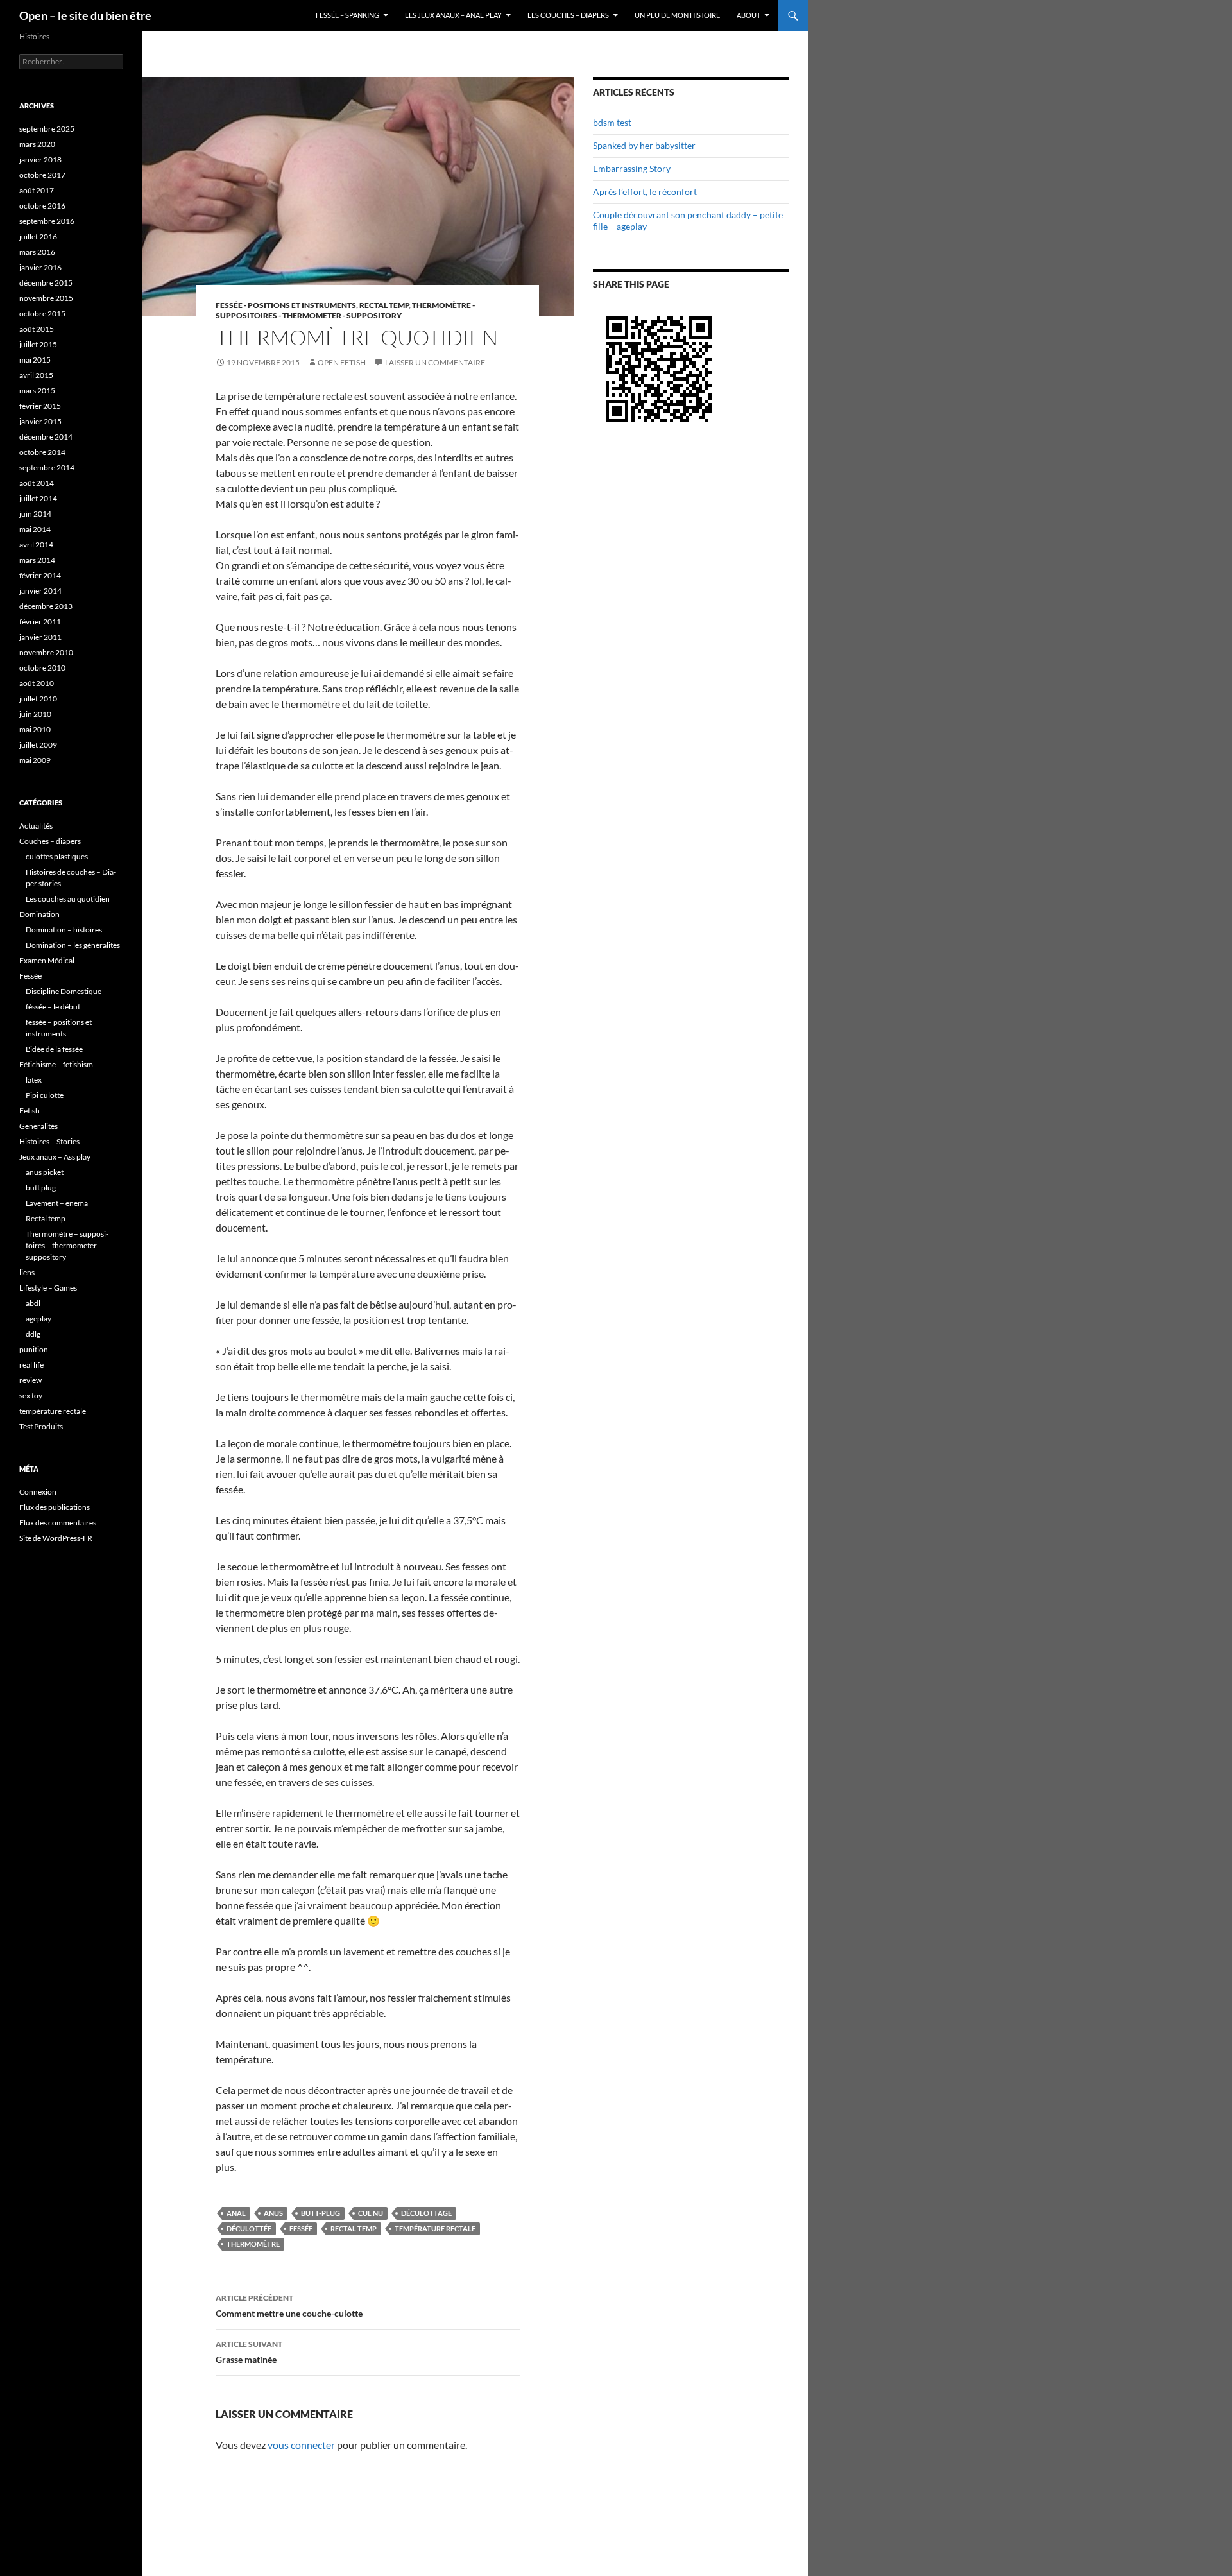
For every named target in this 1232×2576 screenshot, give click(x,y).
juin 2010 (35, 714)
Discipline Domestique (64, 991)
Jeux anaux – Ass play (55, 1157)
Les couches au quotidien (68, 899)
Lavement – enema (57, 1203)
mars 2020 (37, 144)
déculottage (426, 2213)
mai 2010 (35, 729)
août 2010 (37, 683)
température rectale (435, 2228)
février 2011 (40, 622)
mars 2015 (37, 391)
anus (273, 2213)
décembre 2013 (46, 606)
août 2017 (37, 190)
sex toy (31, 1395)
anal (236, 2213)
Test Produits (41, 1426)
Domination (39, 914)
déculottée (249, 2228)
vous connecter (301, 2445)
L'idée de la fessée (54, 1049)
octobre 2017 (42, 175)
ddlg (33, 1334)
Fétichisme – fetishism (56, 1064)
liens (27, 1272)
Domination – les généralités (73, 945)
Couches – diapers (50, 841)
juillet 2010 (38, 699)
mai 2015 (35, 360)
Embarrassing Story (632, 168)
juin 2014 (35, 514)
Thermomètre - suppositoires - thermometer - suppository (345, 310)
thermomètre (253, 2244)
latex (34, 1080)
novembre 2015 (46, 298)
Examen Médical (47, 960)
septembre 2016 (47, 221)
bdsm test (612, 122)
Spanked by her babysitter (644, 145)
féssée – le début (53, 1007)
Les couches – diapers (568, 15)
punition (34, 1349)
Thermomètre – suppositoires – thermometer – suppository (67, 1245)
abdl (33, 1303)
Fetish (30, 1111)
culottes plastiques (57, 856)
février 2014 (40, 575)
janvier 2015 (40, 421)
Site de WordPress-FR (56, 1538)
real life (31, 1365)
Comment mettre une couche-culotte (289, 2306)
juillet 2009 (38, 745)
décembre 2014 (46, 437)
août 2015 (37, 329)
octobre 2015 (42, 313)
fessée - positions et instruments (286, 305)
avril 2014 (36, 545)
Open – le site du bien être (85, 15)
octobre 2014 (42, 452)
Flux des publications (55, 1507)
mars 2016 (37, 252)
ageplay (38, 1318)
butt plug (41, 1188)
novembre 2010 (46, 652)
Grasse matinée (249, 2352)
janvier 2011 (40, 637)
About (749, 15)
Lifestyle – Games (48, 1288)
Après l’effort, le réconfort (645, 192)
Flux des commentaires (58, 1523)
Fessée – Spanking (347, 15)
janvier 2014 (40, 591)
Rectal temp (384, 305)
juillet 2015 (38, 344)
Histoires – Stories (49, 1141)
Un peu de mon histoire (677, 15)
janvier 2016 (40, 267)
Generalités (38, 1126)
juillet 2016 (38, 236)
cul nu (371, 2213)
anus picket (45, 1172)
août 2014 (37, 483)
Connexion (38, 1492)
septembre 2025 (47, 129)
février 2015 (40, 406)
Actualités (36, 826)
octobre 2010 (42, 668)
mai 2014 (35, 529)
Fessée (301, 2228)
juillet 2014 (38, 498)
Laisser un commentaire (435, 362)
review (30, 1380)
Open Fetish (342, 362)
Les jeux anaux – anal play (453, 15)
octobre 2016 (42, 206)
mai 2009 (35, 760)
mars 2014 (37, 560)
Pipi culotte (45, 1095)
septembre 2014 (47, 468)
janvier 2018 (40, 159)
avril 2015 (36, 375)
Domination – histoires (64, 930)
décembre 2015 (46, 283)
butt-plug (321, 2213)
